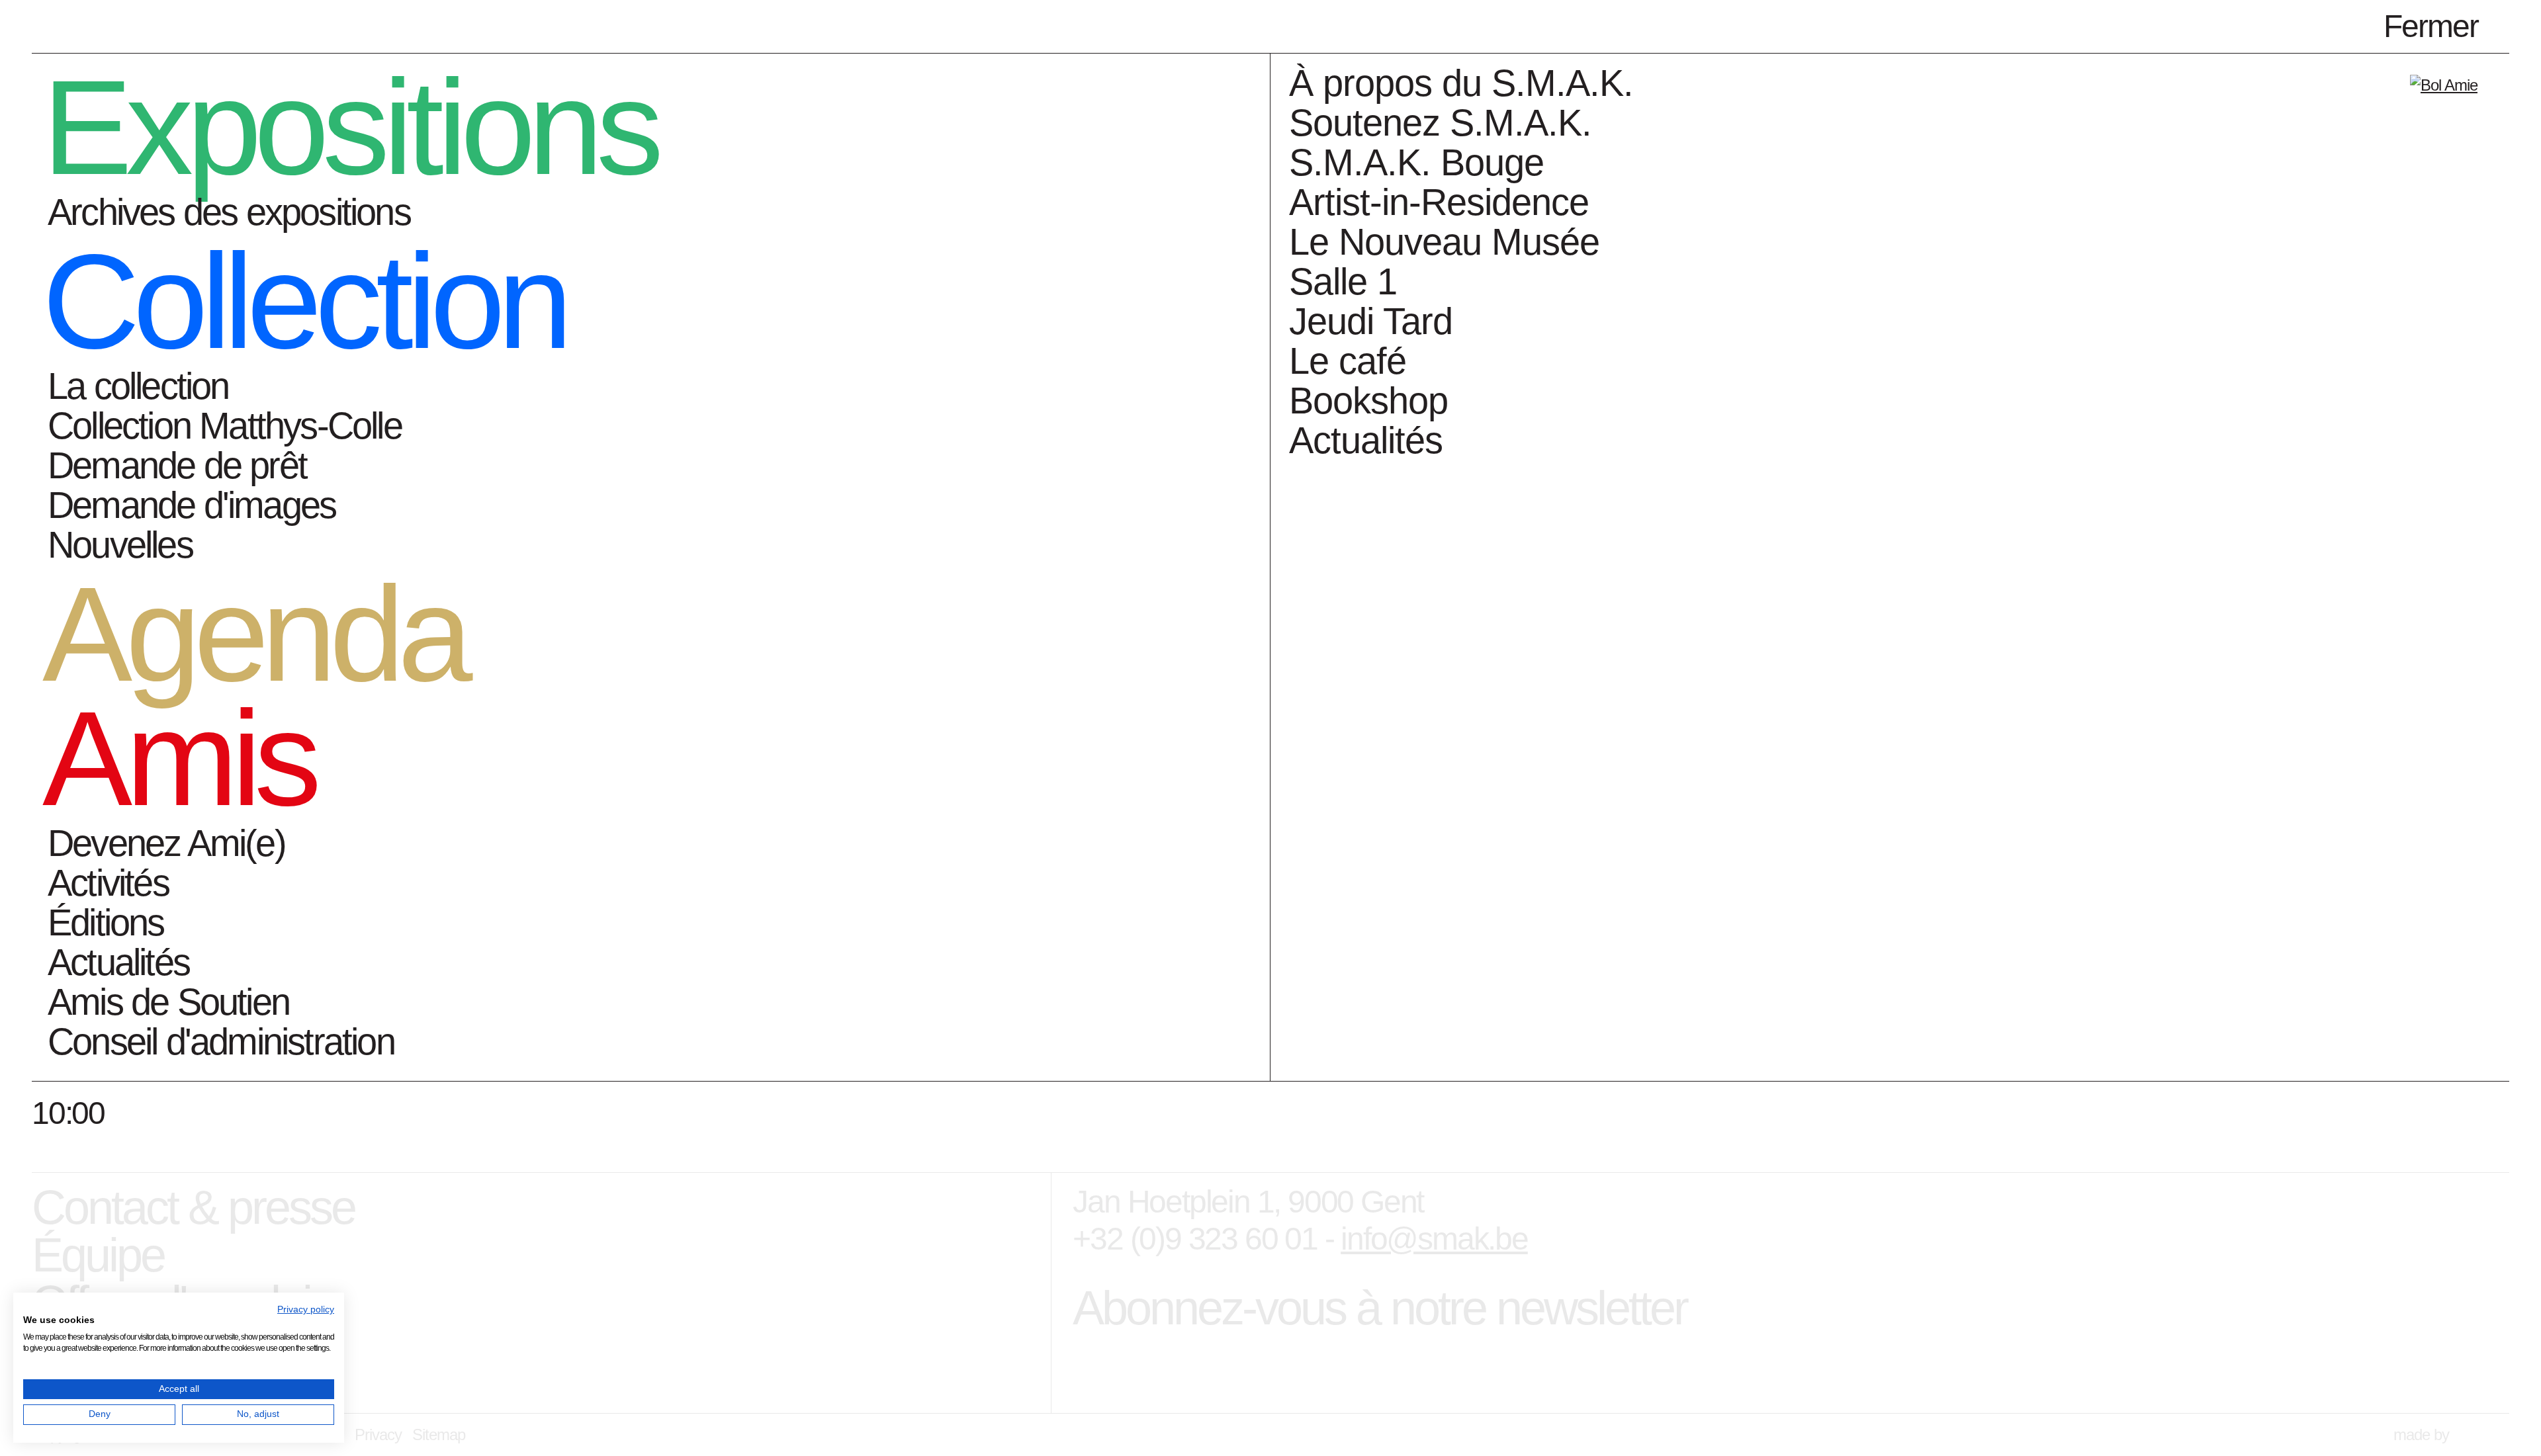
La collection (138, 386)
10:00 (68, 1113)
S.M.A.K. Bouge (1416, 162)
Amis (179, 758)
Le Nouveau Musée (1444, 242)
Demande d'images (192, 505)
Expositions (350, 127)
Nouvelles (120, 545)
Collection (304, 301)
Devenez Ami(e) (166, 843)
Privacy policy (306, 1309)
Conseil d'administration (221, 1042)
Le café (1348, 361)
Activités (108, 883)
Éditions (106, 922)
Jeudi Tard (1371, 321)
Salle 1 (1343, 281)
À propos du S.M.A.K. (1461, 83)
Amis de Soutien (168, 1002)
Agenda (254, 634)
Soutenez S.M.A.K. (1440, 123)
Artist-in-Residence (1439, 202)
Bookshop (1368, 401)
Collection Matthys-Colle (225, 426)
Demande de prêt (177, 465)
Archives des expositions (229, 212)
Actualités (118, 962)
